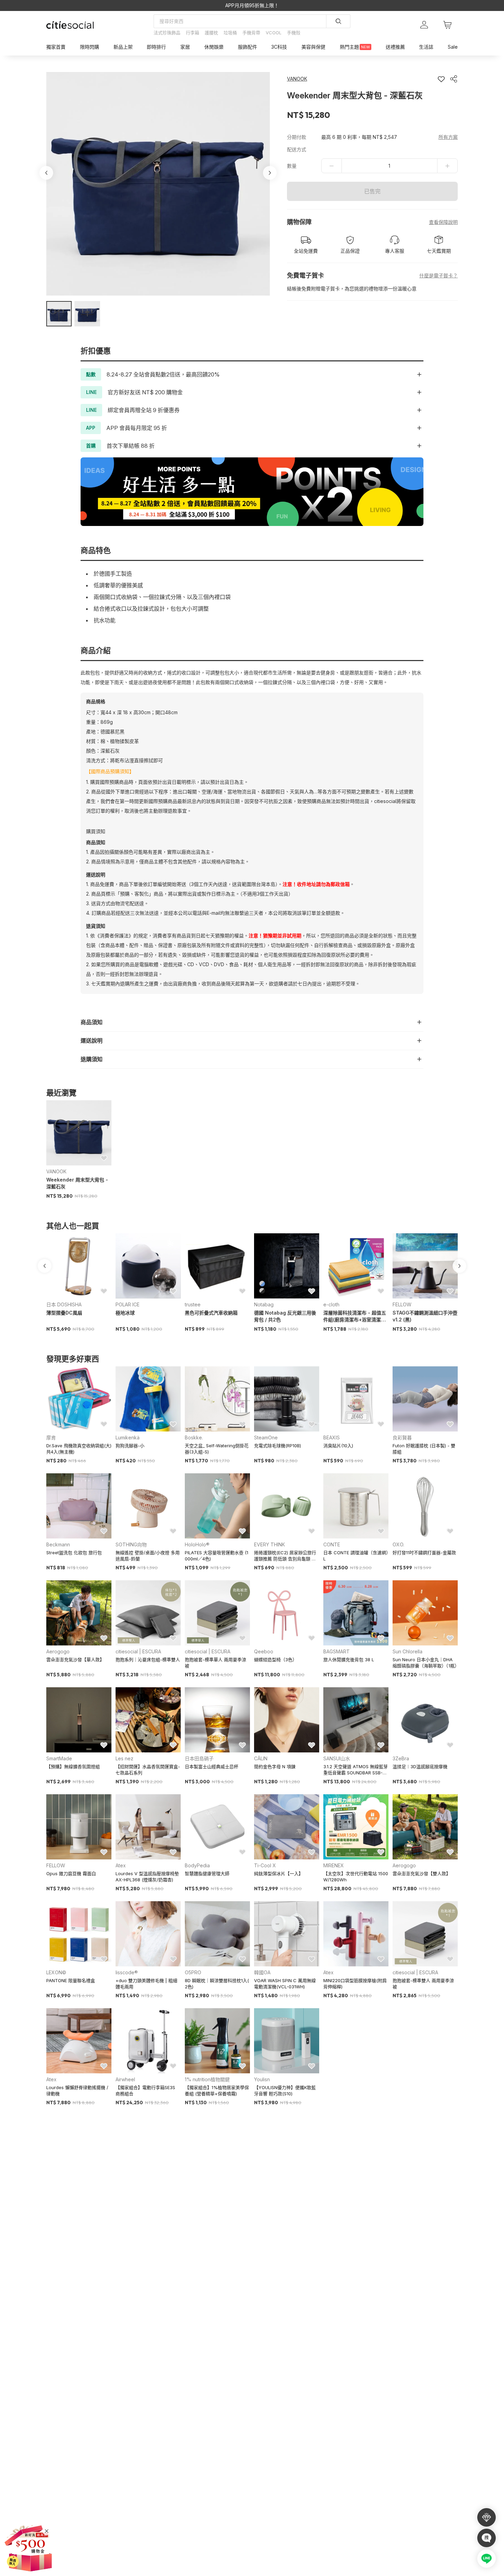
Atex (121, 1865)
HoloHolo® (197, 1544)
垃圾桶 (230, 33)
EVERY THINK (269, 1544)
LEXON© (56, 1972)
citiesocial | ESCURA (138, 1651)
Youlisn (262, 2079)
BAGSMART (337, 1651)
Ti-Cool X (265, 1865)
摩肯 (51, 1437)
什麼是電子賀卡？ (439, 275)
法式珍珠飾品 (167, 33)
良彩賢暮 (402, 1437)
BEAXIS (332, 1437)
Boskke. (194, 1437)
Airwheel (125, 2079)
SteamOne (266, 1437)
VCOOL (274, 33)
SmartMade (59, 1758)
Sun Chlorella (407, 1651)
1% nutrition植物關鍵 (207, 2079)
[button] (59, 314)
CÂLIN (261, 1758)
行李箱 (193, 33)
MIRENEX (334, 1865)
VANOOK (56, 1171)
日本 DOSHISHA (64, 1304)
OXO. (398, 1544)
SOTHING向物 (131, 1544)
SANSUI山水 (337, 1758)
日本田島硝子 (199, 1758)
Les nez (124, 1758)
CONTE (332, 1544)
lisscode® (127, 1972)
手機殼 (294, 33)
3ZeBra (401, 1758)
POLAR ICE (128, 1304)
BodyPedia (197, 1865)
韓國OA (262, 1972)
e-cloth (331, 1304)
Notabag (264, 1304)
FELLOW (402, 1304)
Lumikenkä (128, 1437)
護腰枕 (211, 33)
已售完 (372, 191)
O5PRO (193, 1972)
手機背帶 (251, 33)
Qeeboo (264, 1651)
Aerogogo (58, 1651)
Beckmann (58, 1544)
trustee (193, 1304)
